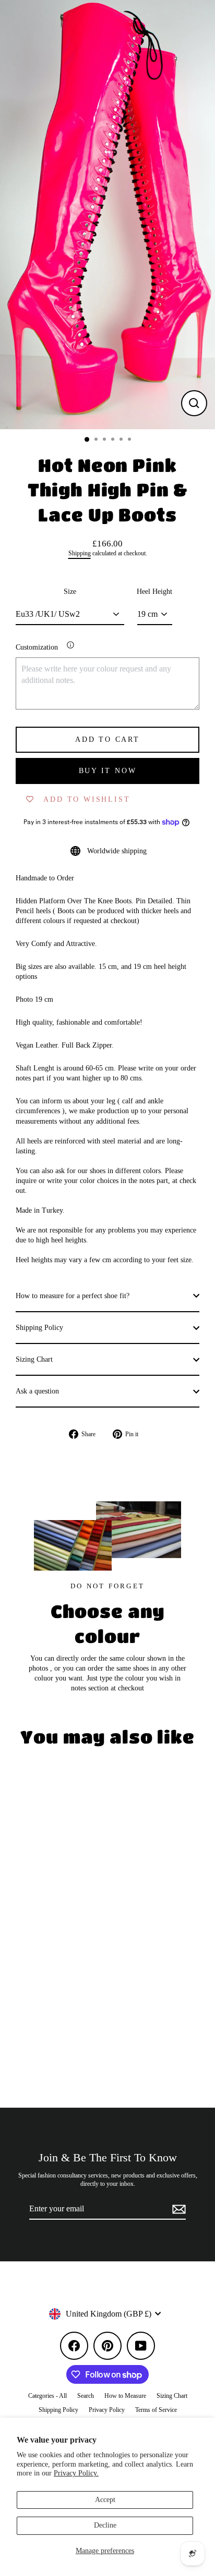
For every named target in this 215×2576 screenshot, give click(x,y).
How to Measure (125, 2396)
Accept (105, 2500)
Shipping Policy (39, 1328)
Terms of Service (156, 2410)
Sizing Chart (34, 1359)
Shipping (80, 553)
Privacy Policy (107, 2410)
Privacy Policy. (76, 2473)
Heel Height (154, 592)
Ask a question (37, 1391)
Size (70, 592)
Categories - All (47, 2396)
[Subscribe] (177, 2209)
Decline (105, 2525)
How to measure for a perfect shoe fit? (73, 1296)
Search (86, 2396)
